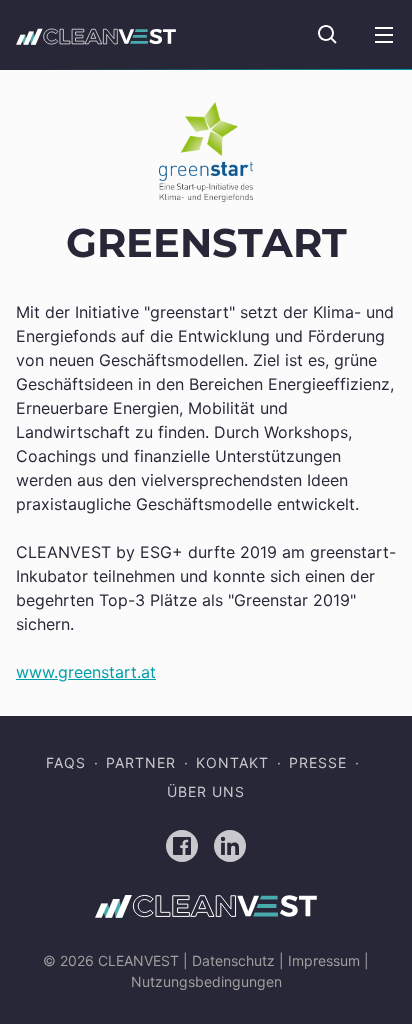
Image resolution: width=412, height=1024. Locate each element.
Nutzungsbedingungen (206, 981)
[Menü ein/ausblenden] (384, 35)
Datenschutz (233, 960)
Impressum (324, 960)
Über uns (206, 791)
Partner (141, 762)
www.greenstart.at (86, 672)
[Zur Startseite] (96, 35)
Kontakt (232, 762)
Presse (318, 762)
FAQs (66, 762)
